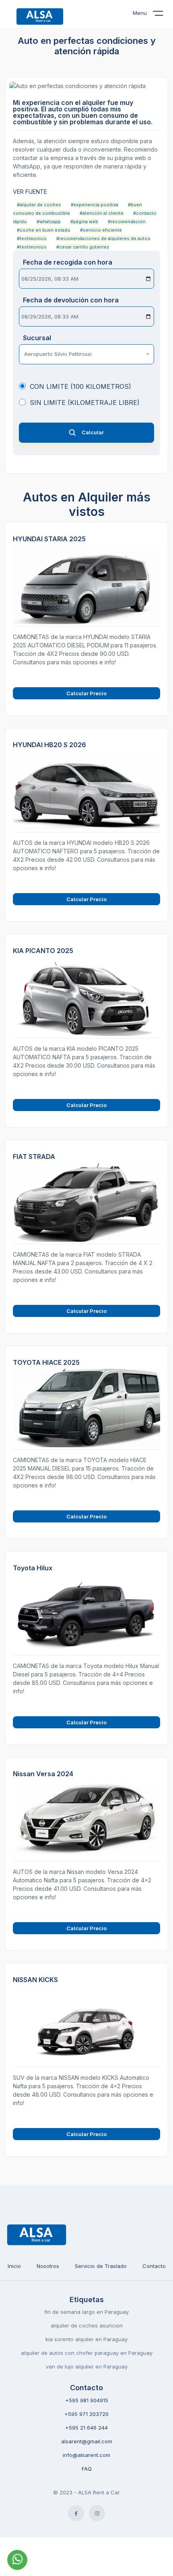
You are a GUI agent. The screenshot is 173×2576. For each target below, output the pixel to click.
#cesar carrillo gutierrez (83, 247)
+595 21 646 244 (86, 2428)
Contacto (154, 2266)
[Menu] (163, 15)
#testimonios (32, 238)
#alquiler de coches (39, 205)
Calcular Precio (86, 693)
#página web (84, 222)
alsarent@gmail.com (87, 2441)
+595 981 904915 (87, 2400)
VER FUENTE (30, 192)
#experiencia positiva (95, 205)
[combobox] (86, 354)
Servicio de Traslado (101, 2266)
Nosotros (48, 2266)
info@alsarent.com (86, 2455)
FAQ (87, 2469)
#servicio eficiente (101, 230)
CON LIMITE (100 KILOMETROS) (80, 386)
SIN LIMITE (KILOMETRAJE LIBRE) (85, 403)
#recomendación (127, 222)
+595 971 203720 (86, 2414)
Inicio (14, 2266)
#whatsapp (49, 222)
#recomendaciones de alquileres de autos (103, 238)
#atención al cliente (102, 213)
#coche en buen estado (44, 230)
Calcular (93, 432)
